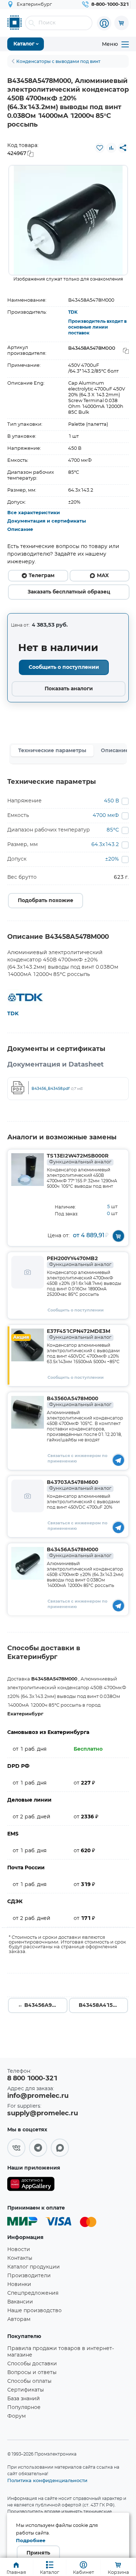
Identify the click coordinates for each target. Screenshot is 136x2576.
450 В (112, 801)
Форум (17, 2416)
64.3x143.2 (105, 845)
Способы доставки (32, 2364)
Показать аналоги (69, 689)
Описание (20, 530)
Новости (19, 2250)
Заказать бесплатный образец (69, 592)
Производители (29, 2276)
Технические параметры (52, 751)
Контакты (20, 2258)
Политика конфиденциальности (47, 2480)
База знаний (24, 2399)
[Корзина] (121, 23)
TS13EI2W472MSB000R (79, 1159)
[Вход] (104, 23)
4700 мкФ (106, 815)
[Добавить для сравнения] (111, 148)
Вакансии (20, 2302)
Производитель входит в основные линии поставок (97, 327)
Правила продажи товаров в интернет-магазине (61, 2352)
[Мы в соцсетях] (16, 2148)
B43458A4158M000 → (104, 2005)
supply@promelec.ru (43, 2113)
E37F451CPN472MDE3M (79, 1334)
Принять (38, 2553)
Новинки (19, 2285)
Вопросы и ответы (32, 2373)
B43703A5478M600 (79, 1485)
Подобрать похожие (46, 901)
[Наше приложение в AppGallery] (31, 2185)
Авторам (19, 2319)
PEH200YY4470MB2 (79, 1262)
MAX (103, 576)
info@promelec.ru (38, 2096)
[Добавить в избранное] (100, 148)
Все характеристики (34, 513)
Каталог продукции (34, 2267)
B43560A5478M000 (79, 1402)
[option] (68, 220)
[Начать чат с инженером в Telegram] (118, 1460)
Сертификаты (26, 2390)
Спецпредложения (33, 2293)
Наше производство (34, 2311)
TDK (73, 312)
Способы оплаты (29, 2381)
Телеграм (42, 576)
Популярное (24, 2408)
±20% (112, 859)
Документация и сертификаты (47, 521)
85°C (113, 830)
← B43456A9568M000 (43, 2005)
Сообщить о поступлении (64, 667)
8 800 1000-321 (32, 2079)
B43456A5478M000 (79, 1553)
